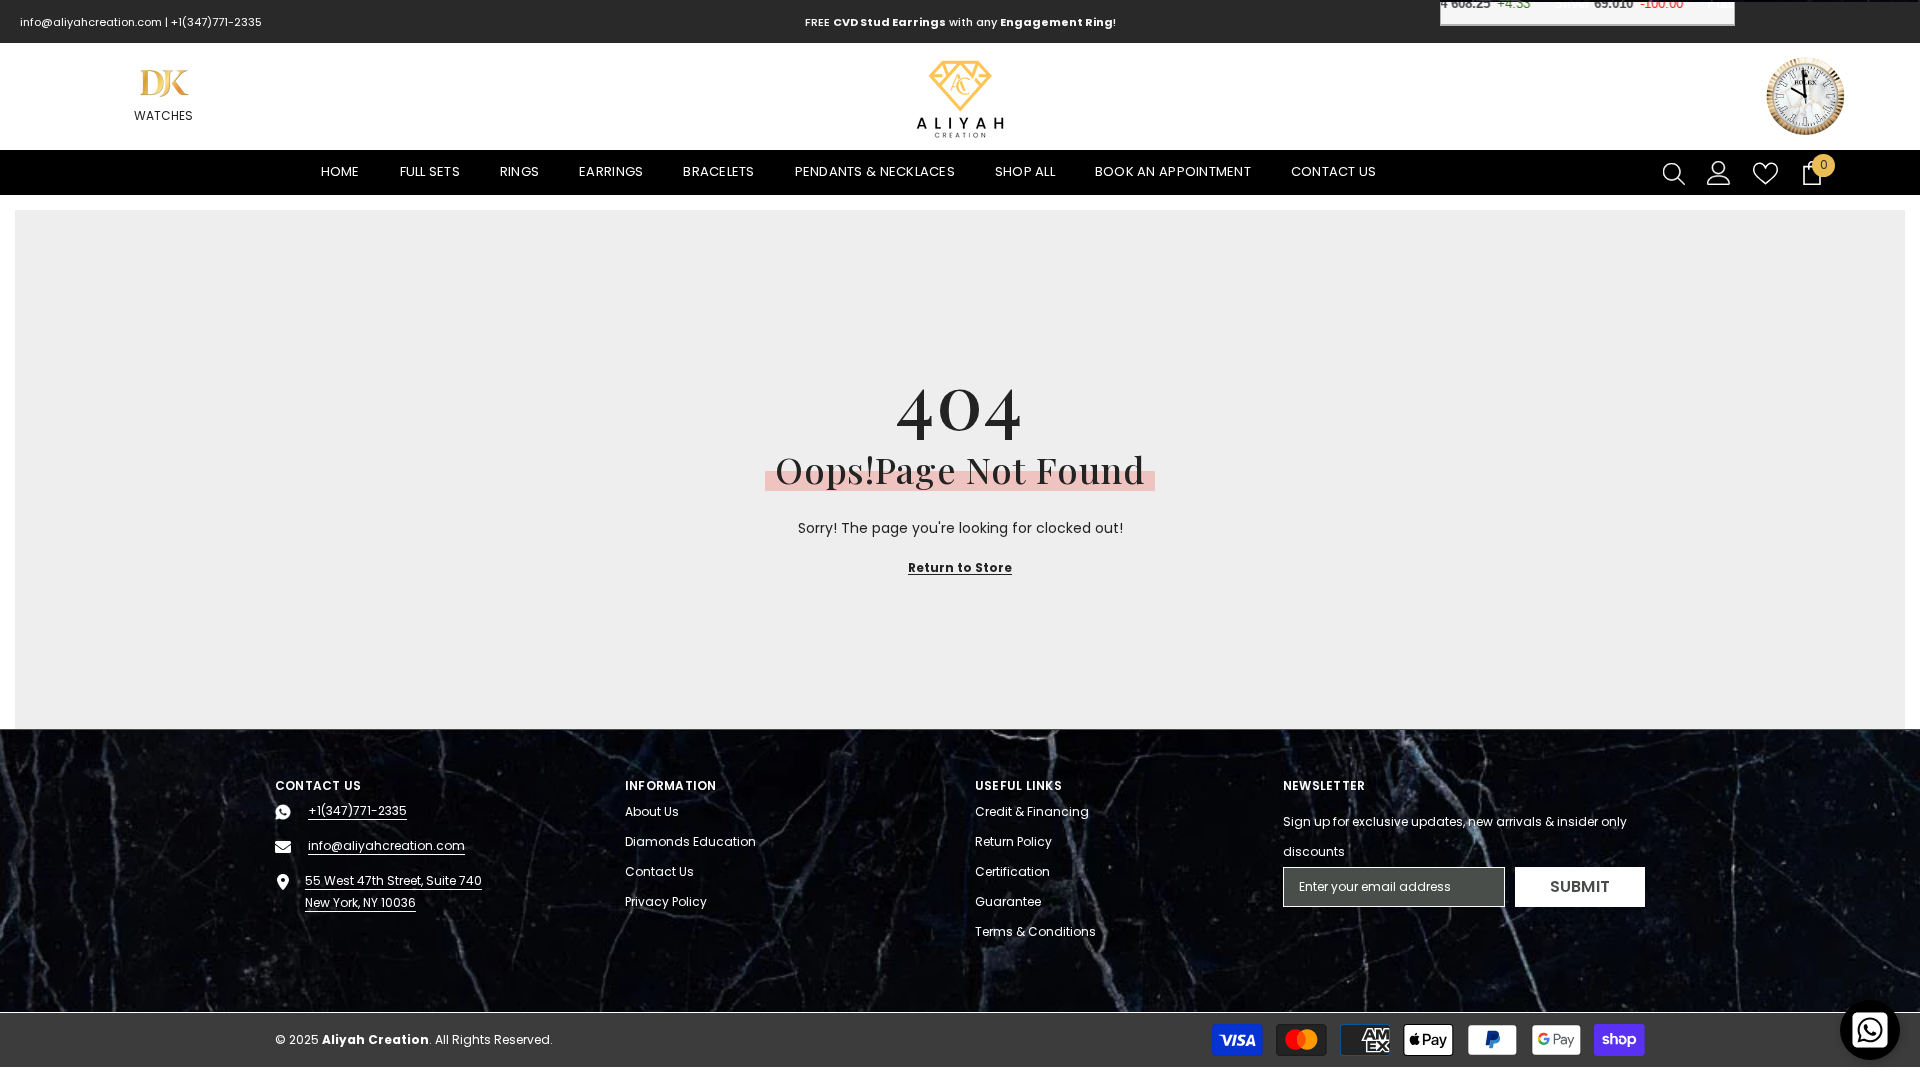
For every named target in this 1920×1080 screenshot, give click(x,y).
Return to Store (960, 567)
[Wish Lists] (1765, 173)
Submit (1580, 886)
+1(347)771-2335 (216, 22)
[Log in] (1719, 173)
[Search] (1674, 173)
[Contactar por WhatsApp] (1870, 1030)
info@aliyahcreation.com (91, 22)
